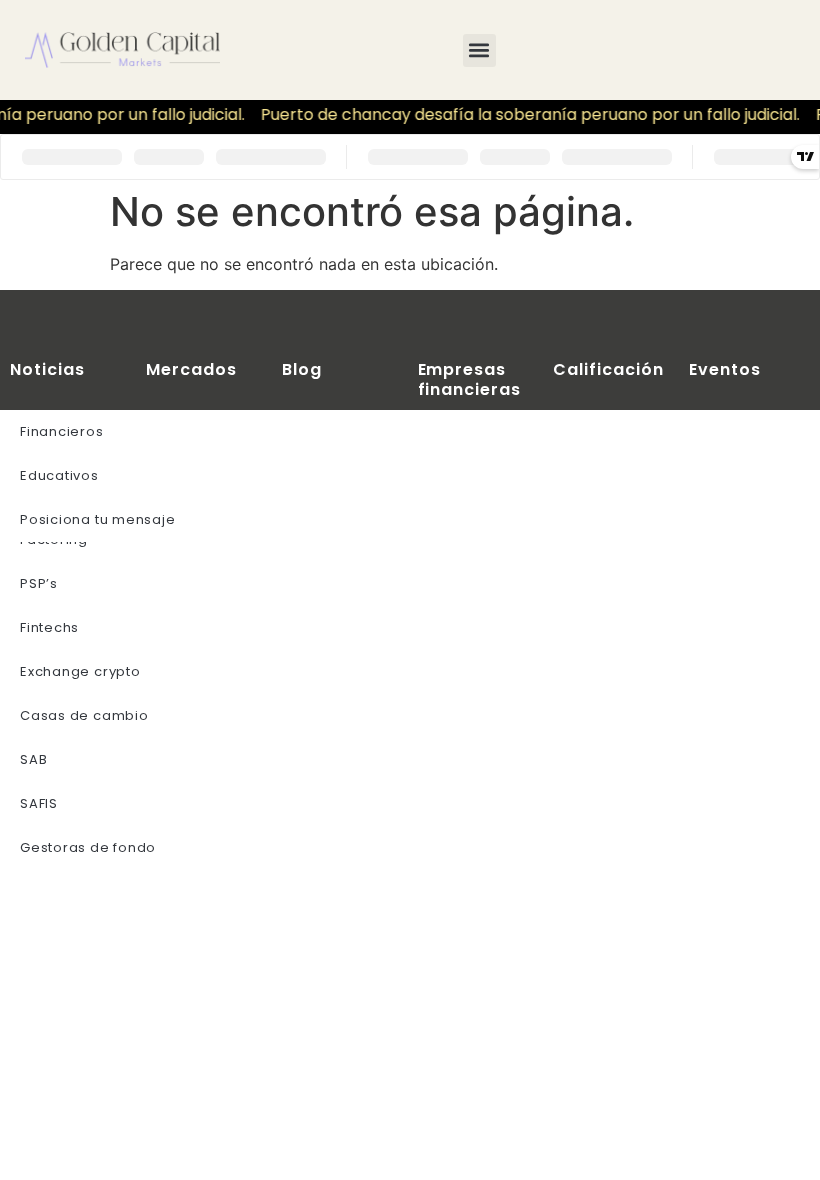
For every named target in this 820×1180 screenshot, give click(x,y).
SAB (33, 759)
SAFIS (39, 803)
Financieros (62, 431)
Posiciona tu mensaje (98, 519)
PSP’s (39, 583)
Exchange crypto (80, 671)
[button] (479, 50)
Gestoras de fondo (88, 847)
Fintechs (49, 627)
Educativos (59, 475)
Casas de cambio (84, 715)
